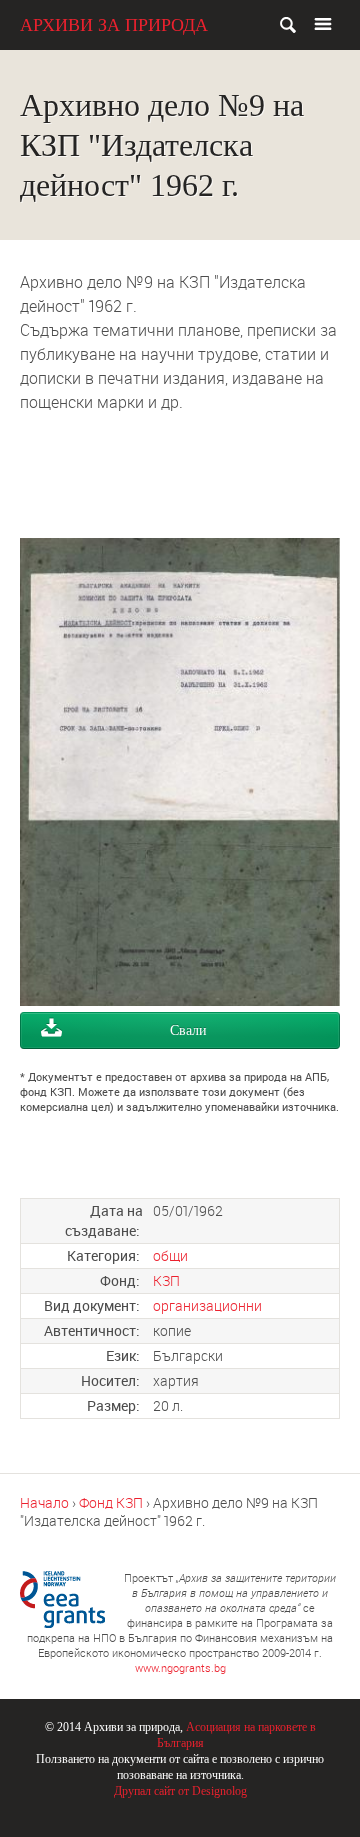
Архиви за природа (114, 25)
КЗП (166, 1280)
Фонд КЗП (111, 1502)
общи (170, 1255)
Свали (188, 1030)
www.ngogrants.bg (180, 1667)
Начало (44, 1502)
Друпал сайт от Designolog (180, 1791)
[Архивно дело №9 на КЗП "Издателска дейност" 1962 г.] (180, 1000)
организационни (207, 1305)
